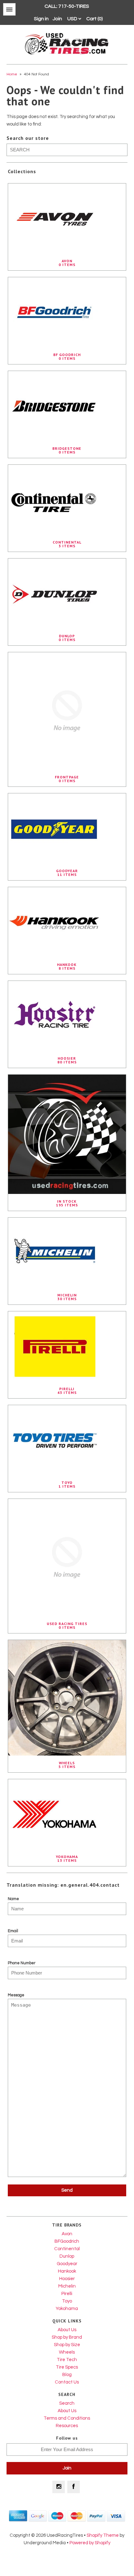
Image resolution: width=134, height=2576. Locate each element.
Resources (67, 2426)
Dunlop (67, 2256)
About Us (67, 2330)
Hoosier (67, 2279)
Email (13, 1931)
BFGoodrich (67, 2241)
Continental (67, 2249)
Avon (67, 2234)
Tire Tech (67, 2360)
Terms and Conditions (67, 2418)
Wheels (67, 2352)
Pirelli (67, 2294)
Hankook (67, 2271)
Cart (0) (95, 19)
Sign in (41, 19)
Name (13, 1899)
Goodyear (67, 2264)
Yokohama (67, 2309)
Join (57, 19)
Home (12, 74)
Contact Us (67, 2382)
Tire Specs (67, 2367)
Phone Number (22, 1963)
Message (16, 1995)
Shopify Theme (103, 2535)
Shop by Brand (67, 2337)
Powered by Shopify (90, 2543)
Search (67, 2403)
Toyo (67, 2301)
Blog (67, 2375)
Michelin (67, 2286)
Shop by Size (67, 2345)
